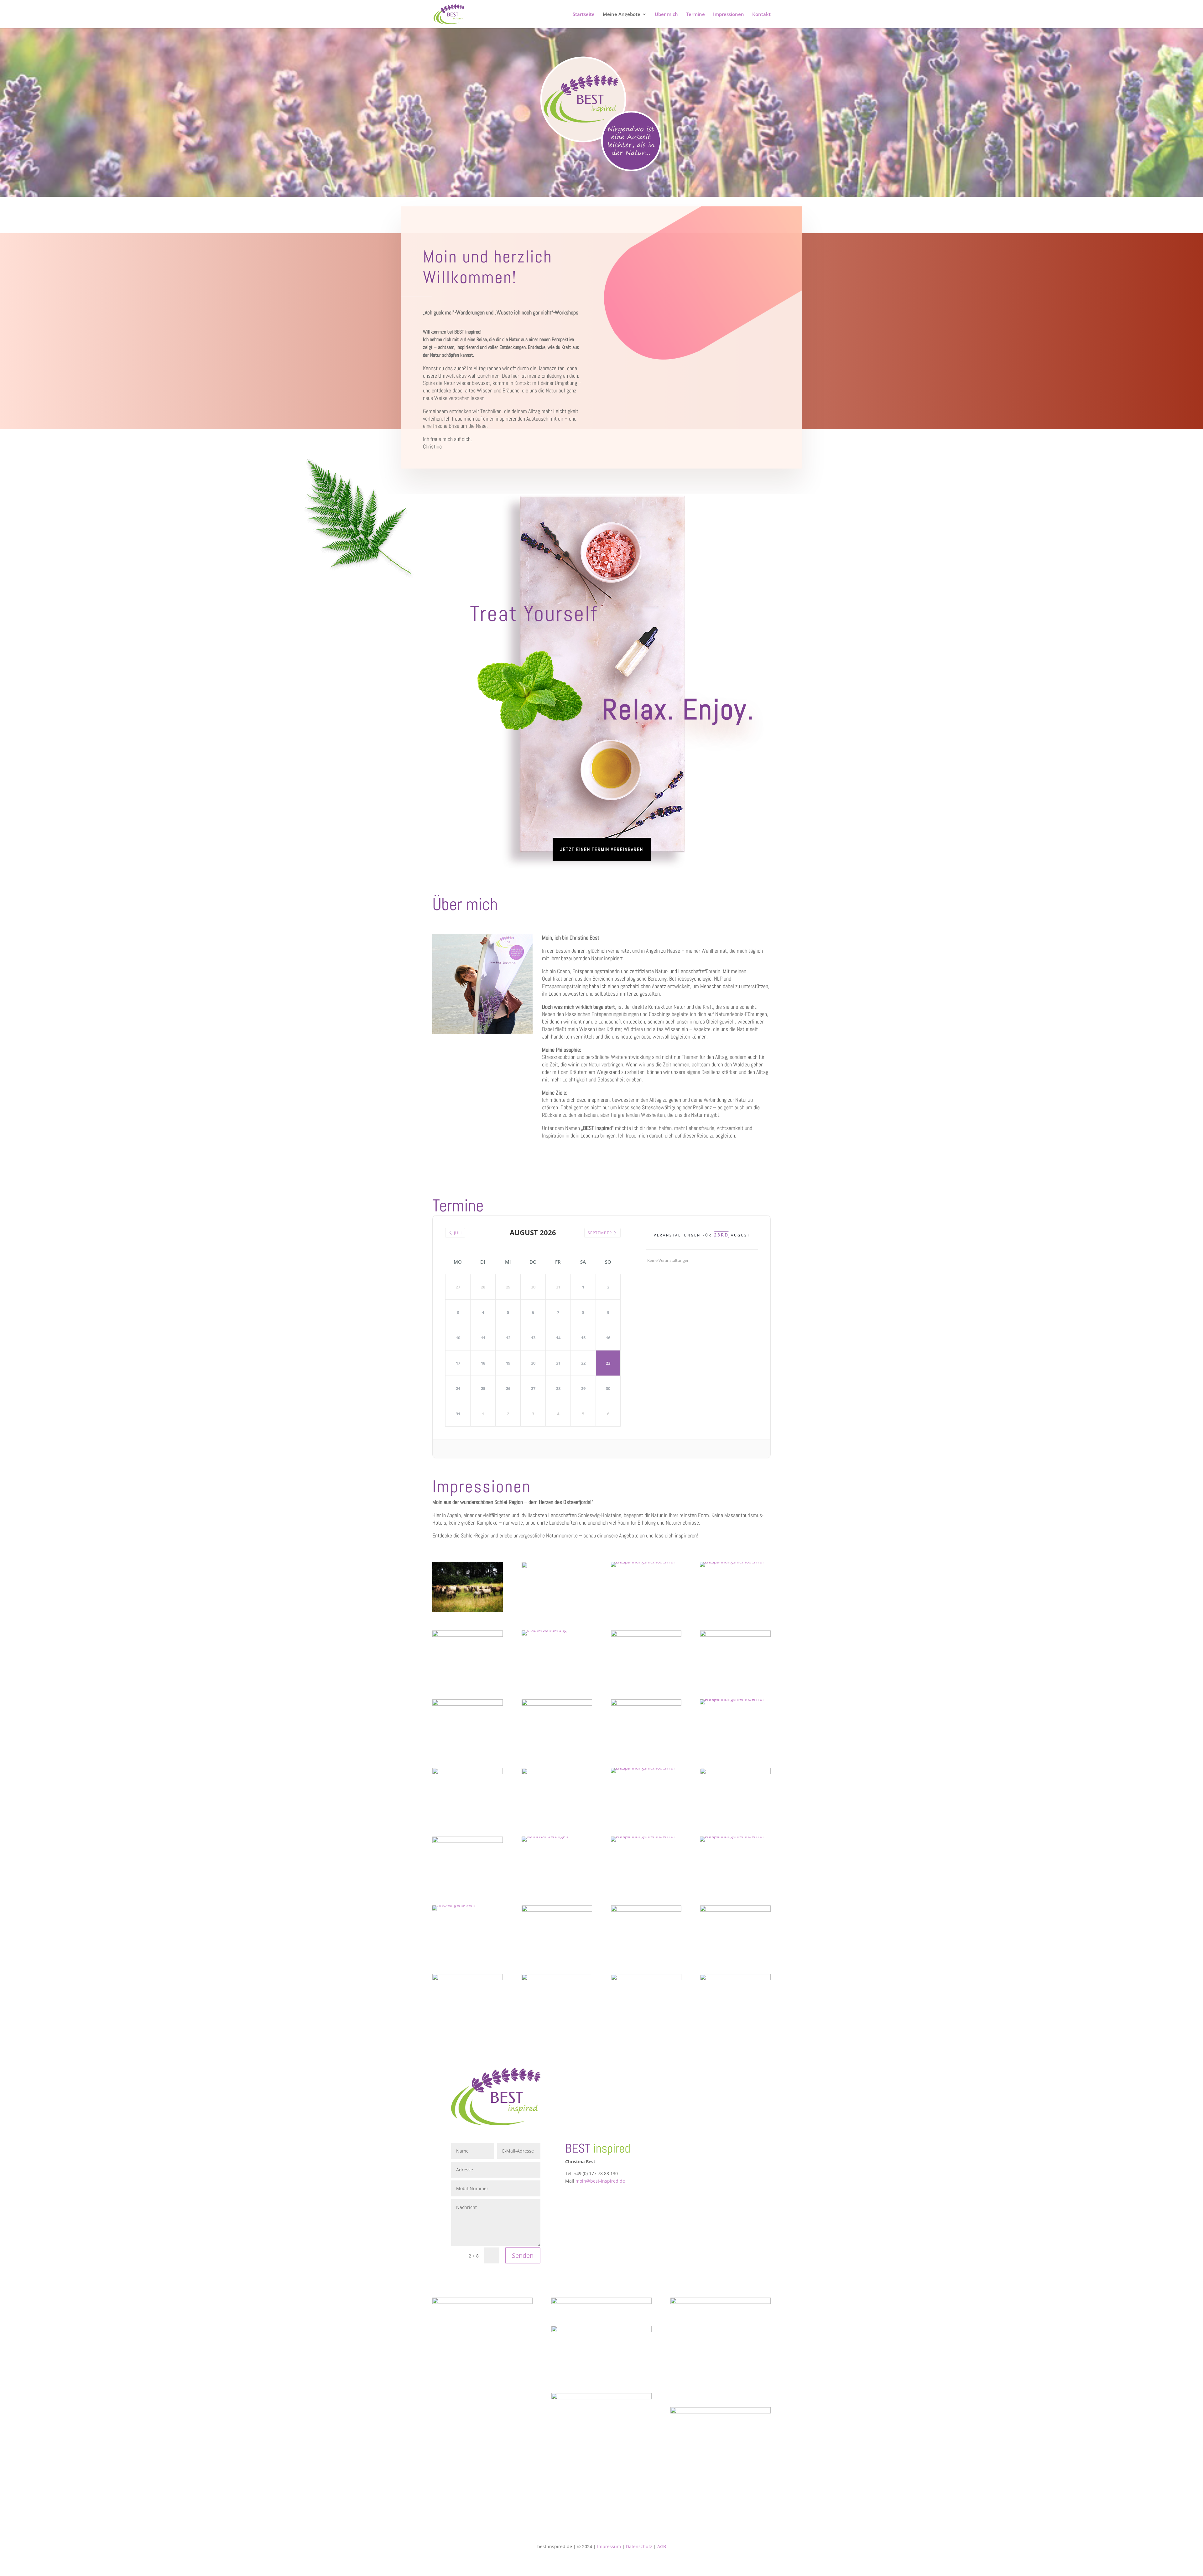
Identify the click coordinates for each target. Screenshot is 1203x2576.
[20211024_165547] (646, 1768)
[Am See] (735, 1562)
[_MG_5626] (468, 1841)
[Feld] (557, 1773)
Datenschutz (639, 2546)
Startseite (584, 15)
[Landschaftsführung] (545, 1836)
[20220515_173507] (646, 1562)
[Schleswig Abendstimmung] (646, 1836)
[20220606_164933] (735, 1635)
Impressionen (729, 15)
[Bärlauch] (544, 1630)
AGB (662, 2546)
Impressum (609, 2546)
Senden (523, 2255)
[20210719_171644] (646, 1704)
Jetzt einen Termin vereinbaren (602, 849)
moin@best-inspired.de (600, 2181)
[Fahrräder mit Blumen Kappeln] (468, 1773)
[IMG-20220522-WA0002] (735, 1979)
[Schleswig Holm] (735, 1773)
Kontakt (761, 15)
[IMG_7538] (735, 1699)
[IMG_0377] (735, 1910)
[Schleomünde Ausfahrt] (454, 1905)
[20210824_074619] (735, 1836)
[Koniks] (468, 1610)
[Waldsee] (646, 1635)
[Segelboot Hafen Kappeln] (468, 1704)
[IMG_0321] (557, 1704)
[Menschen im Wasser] (557, 1979)
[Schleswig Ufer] (468, 1635)
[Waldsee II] (557, 1910)
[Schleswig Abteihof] (557, 1566)
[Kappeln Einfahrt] (468, 1979)
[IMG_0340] (646, 1979)
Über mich (666, 15)
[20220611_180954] (646, 1910)
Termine (695, 15)
